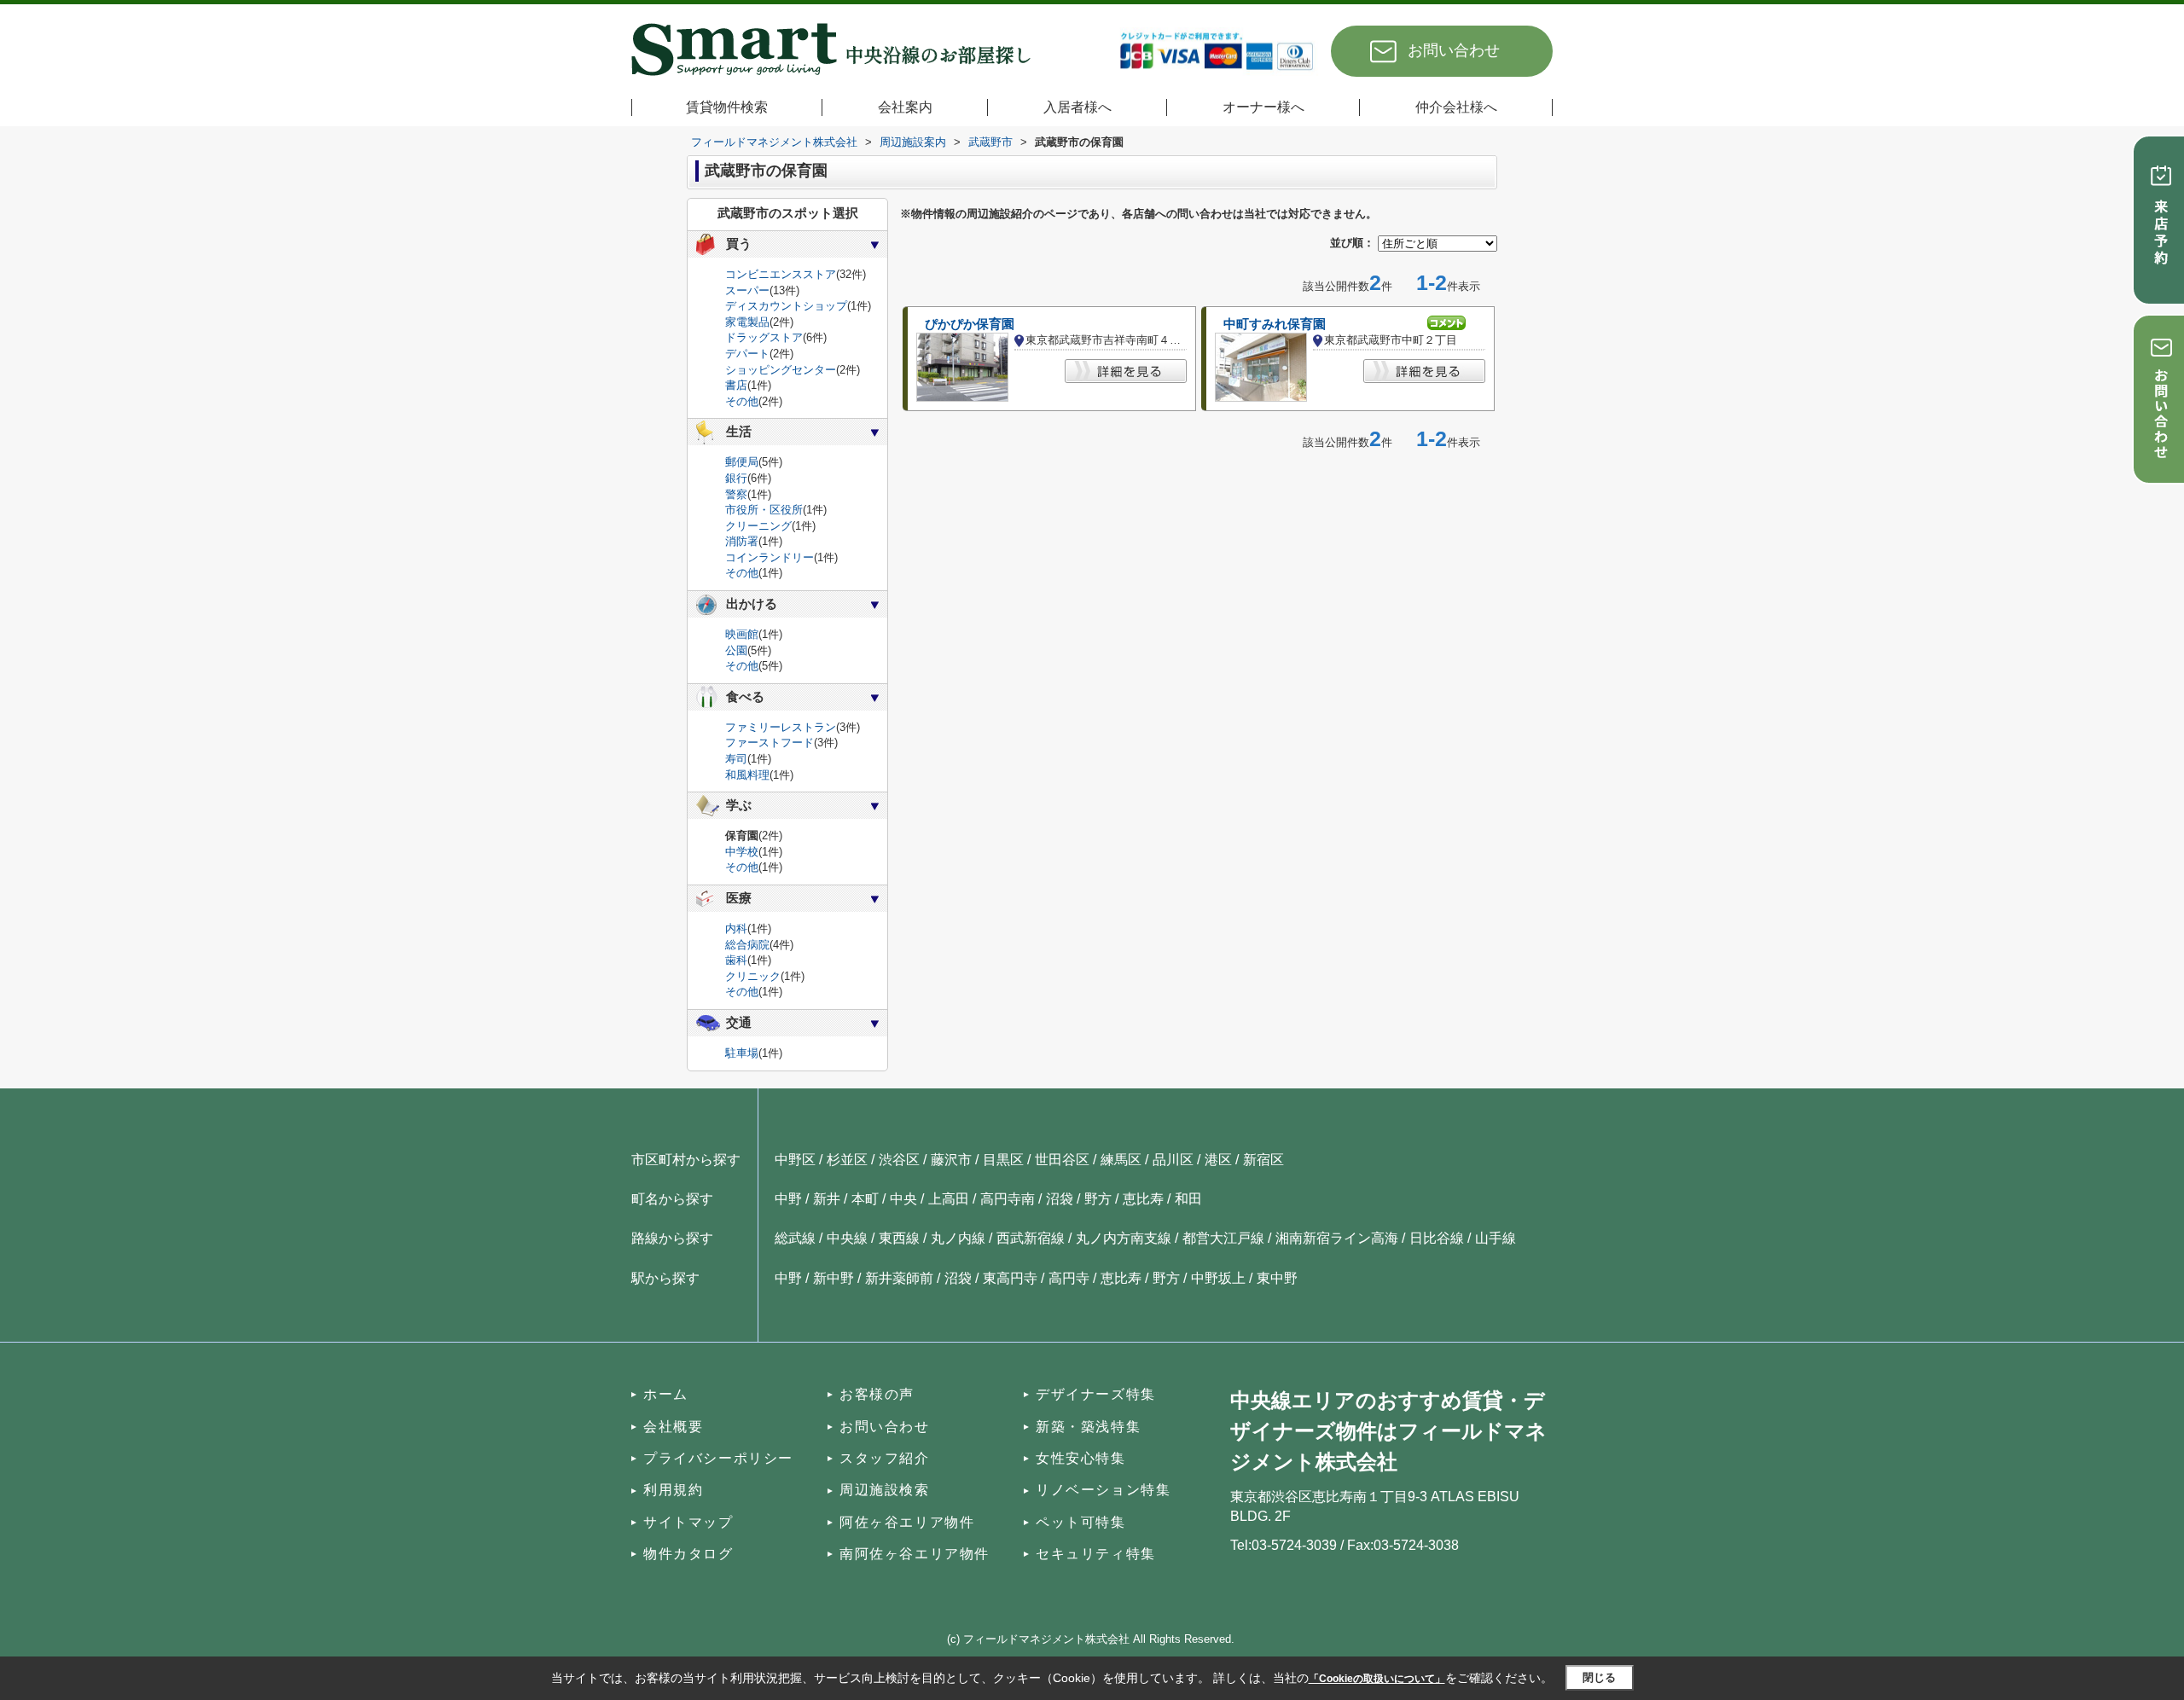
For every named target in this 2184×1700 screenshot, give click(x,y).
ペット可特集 (1081, 1522)
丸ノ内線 (958, 1238)
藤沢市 (951, 1160)
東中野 (1277, 1278)
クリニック (753, 976)
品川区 (1173, 1160)
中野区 (795, 1160)
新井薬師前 (899, 1278)
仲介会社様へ (1456, 107)
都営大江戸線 (1223, 1238)
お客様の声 (877, 1394)
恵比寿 (1143, 1199)
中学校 (742, 852)
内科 (736, 928)
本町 (865, 1199)
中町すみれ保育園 (1275, 324)
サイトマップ (688, 1522)
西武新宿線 (1031, 1238)
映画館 (742, 634)
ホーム (666, 1394)
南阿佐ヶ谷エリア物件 (915, 1554)
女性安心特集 (1081, 1458)
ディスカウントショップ (786, 306)
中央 (903, 1199)
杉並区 (847, 1160)
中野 (788, 1199)
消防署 (742, 541)
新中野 (834, 1278)
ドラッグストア (764, 337)
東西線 (899, 1238)
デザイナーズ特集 (1096, 1394)
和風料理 (747, 775)
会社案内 (905, 107)
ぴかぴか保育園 (970, 324)
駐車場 (742, 1053)
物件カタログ (688, 1554)
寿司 (736, 759)
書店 (736, 385)
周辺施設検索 (885, 1490)
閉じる (1599, 1677)
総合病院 (747, 945)
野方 (1098, 1199)
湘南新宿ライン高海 (1337, 1238)
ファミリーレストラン (781, 727)
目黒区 (1003, 1160)
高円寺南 (1008, 1199)
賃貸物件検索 (727, 107)
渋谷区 (899, 1160)
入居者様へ (1077, 107)
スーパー (747, 290)
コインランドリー (770, 557)
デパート (747, 354)
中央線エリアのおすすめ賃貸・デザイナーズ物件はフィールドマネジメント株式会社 (1388, 1431)
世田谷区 (1062, 1160)
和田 (1188, 1199)
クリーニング (758, 526)
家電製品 (747, 322)
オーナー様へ (1263, 107)
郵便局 (742, 462)
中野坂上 (1218, 1278)
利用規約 (673, 1490)
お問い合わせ (1454, 50)
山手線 (1496, 1238)
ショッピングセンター (781, 370)
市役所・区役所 (764, 510)
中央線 (847, 1238)
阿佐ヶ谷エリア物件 (907, 1522)
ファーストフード (770, 743)
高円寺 (1069, 1278)
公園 (736, 650)
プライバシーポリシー (718, 1458)
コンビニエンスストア (781, 274)
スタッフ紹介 (885, 1458)
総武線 (795, 1238)
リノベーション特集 (1103, 1490)
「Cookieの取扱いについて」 (1377, 1679)
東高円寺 (1010, 1278)
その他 (742, 401)
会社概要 (673, 1427)
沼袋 (1060, 1199)
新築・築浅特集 (1088, 1427)
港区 (1218, 1160)
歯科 (736, 960)
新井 (827, 1199)
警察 (736, 494)
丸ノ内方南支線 (1124, 1238)
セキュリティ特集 (1096, 1554)
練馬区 (1121, 1160)
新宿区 (1263, 1160)
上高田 (949, 1199)
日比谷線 (1437, 1238)
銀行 (736, 478)
